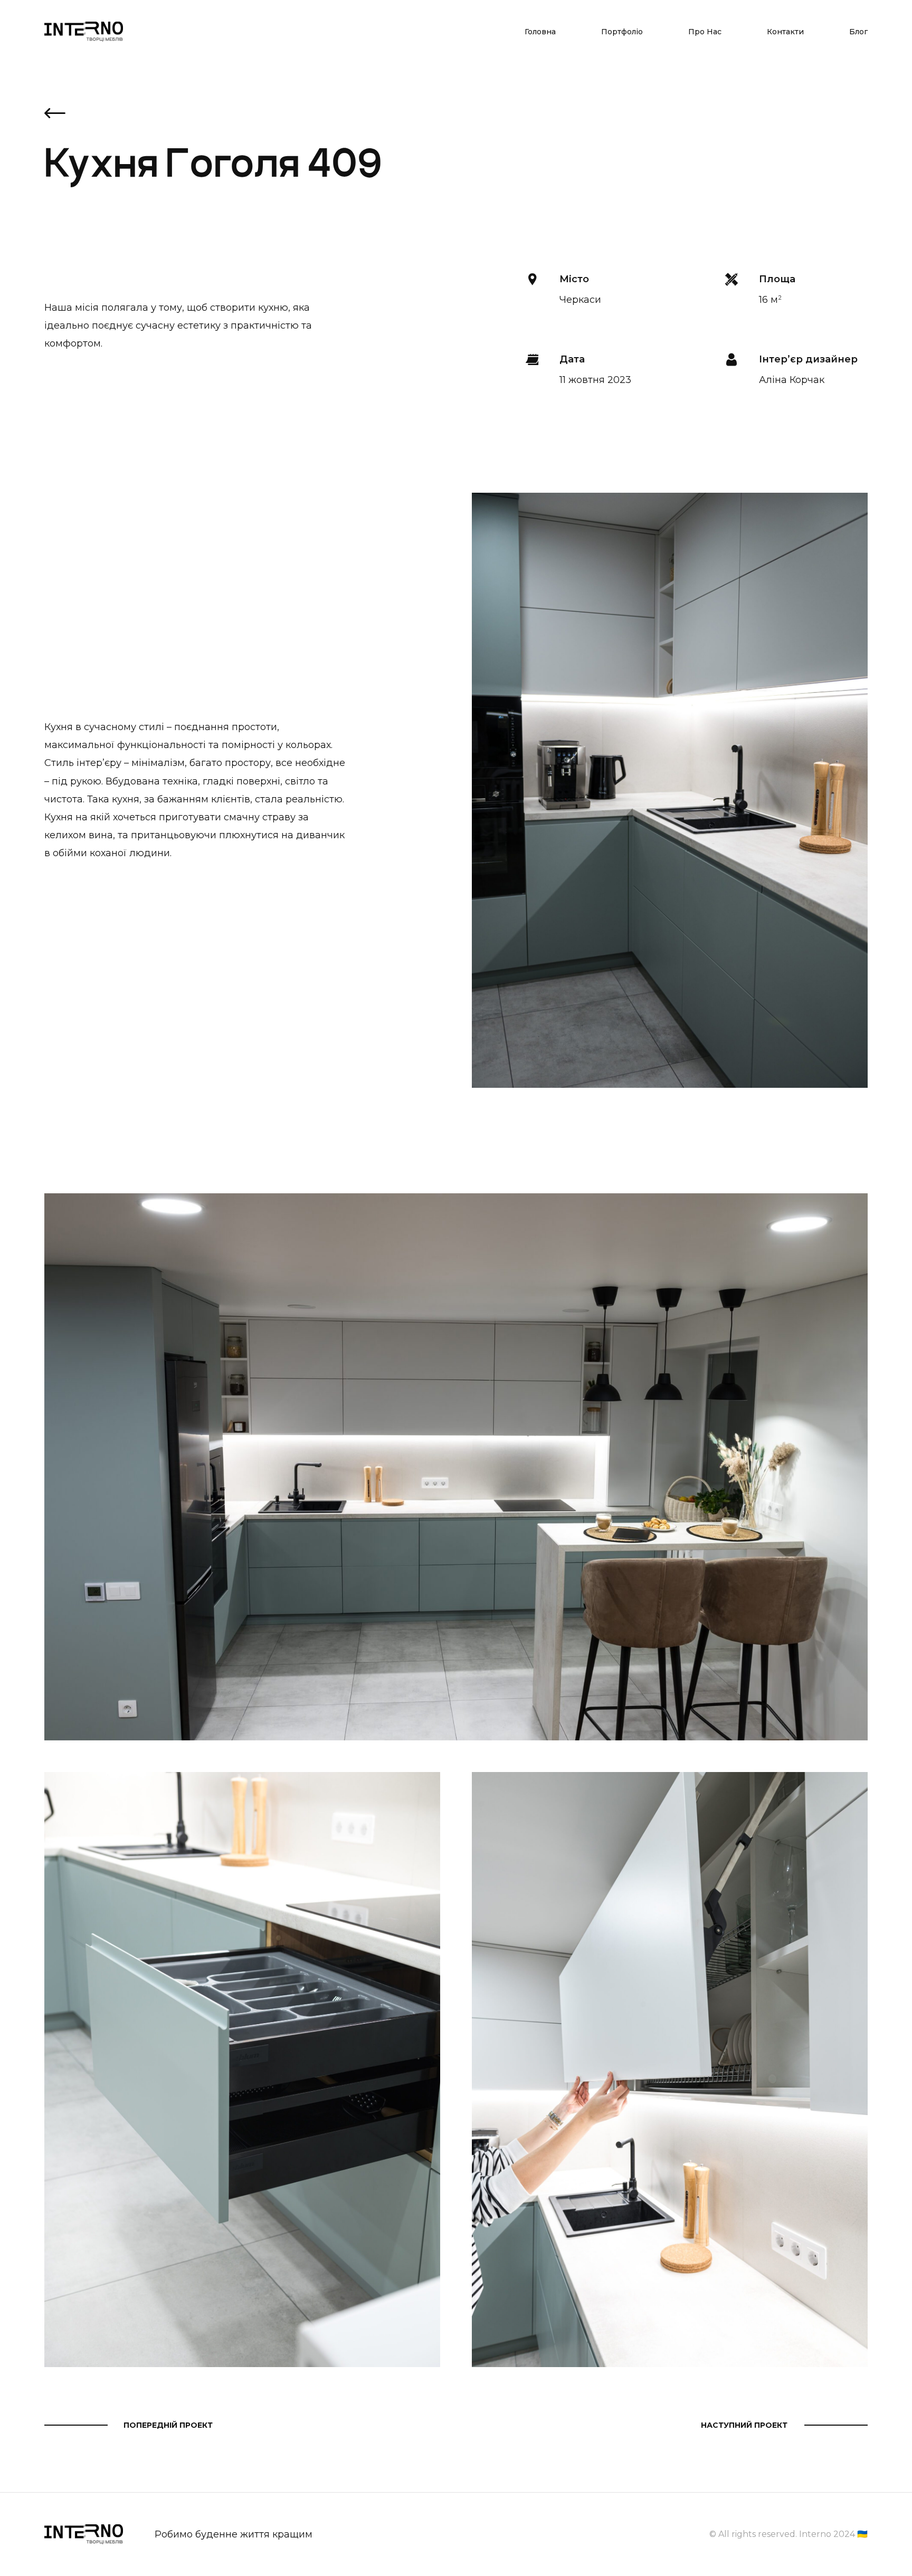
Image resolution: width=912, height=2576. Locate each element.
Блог (858, 32)
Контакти (785, 32)
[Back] (55, 115)
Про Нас (705, 32)
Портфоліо (622, 32)
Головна (540, 32)
